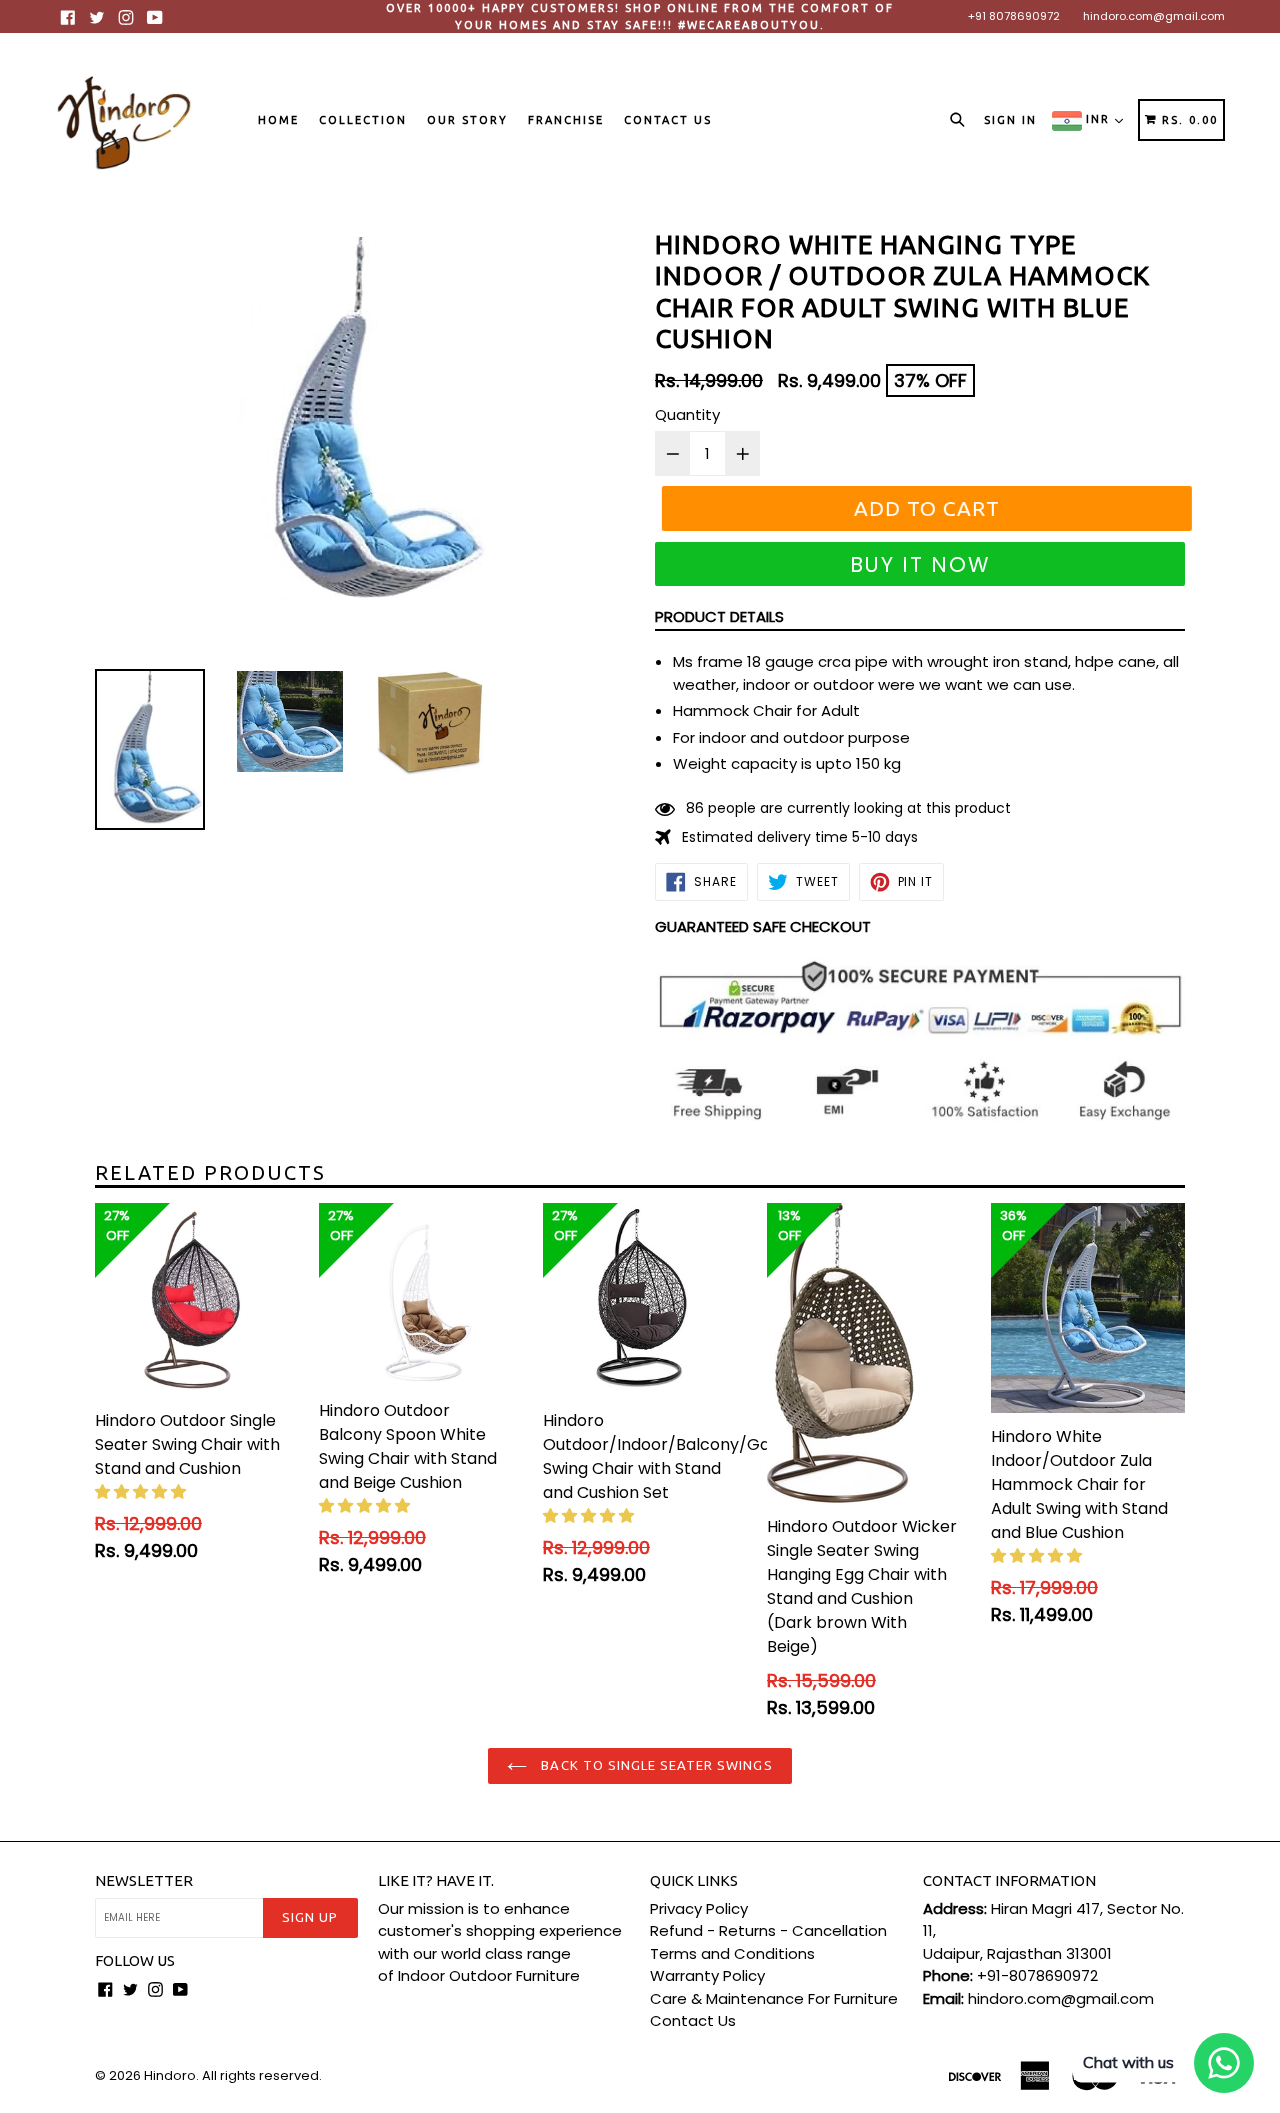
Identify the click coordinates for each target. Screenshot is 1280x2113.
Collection (363, 120)
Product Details (719, 616)
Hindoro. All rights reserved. (233, 2075)
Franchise (566, 120)
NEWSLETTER (144, 1880)
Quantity (687, 414)
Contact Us (668, 120)
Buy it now (920, 564)
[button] (142, 1491)
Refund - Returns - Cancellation (768, 1930)
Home (278, 120)
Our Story (467, 120)
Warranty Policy (707, 1975)
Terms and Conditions (732, 1953)
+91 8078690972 (1014, 16)
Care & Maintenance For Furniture (774, 1998)
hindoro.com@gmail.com (1154, 16)
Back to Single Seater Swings (654, 1765)
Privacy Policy (699, 1908)
